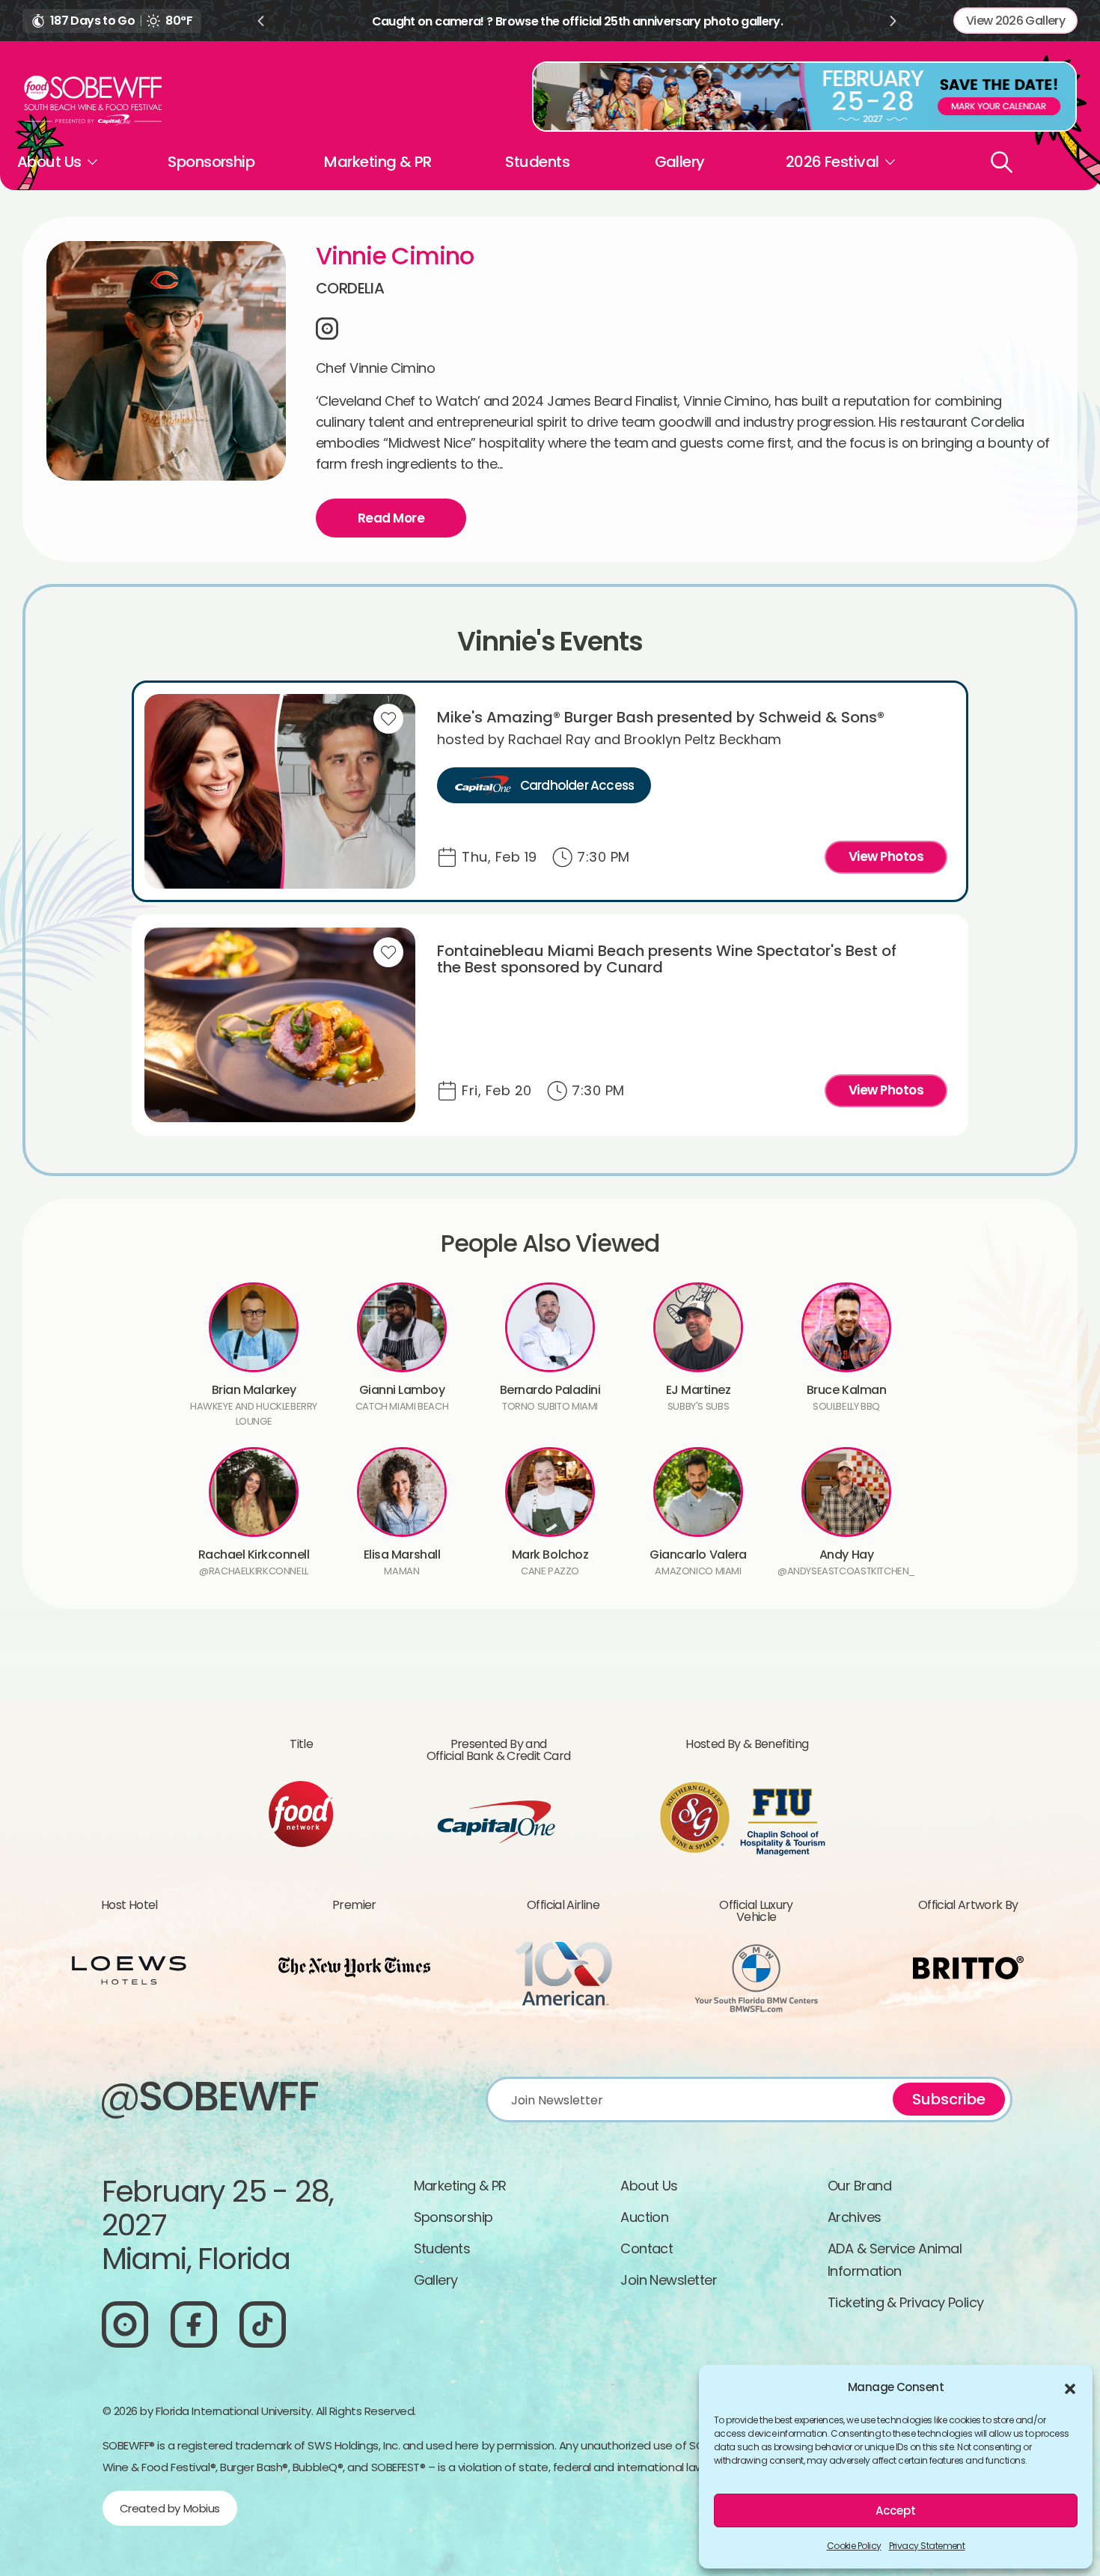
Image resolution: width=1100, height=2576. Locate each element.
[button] (1070, 2387)
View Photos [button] (886, 856)
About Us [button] (49, 162)
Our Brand (859, 2186)
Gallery (680, 162)
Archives (855, 2217)
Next (893, 21)
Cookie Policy (854, 2546)
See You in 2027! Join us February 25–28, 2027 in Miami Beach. (577, 21)
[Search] (1002, 162)
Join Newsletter (669, 2280)
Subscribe (949, 2099)
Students (537, 162)
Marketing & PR (378, 162)
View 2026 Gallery (1015, 21)
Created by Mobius (170, 2508)
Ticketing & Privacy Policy (906, 2302)
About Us (649, 2186)
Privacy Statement (927, 2546)
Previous (260, 21)
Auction (644, 2217)
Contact (647, 2248)
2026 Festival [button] (832, 162)
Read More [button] (391, 518)
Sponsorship (211, 162)
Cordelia (350, 288)
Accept (896, 2510)
